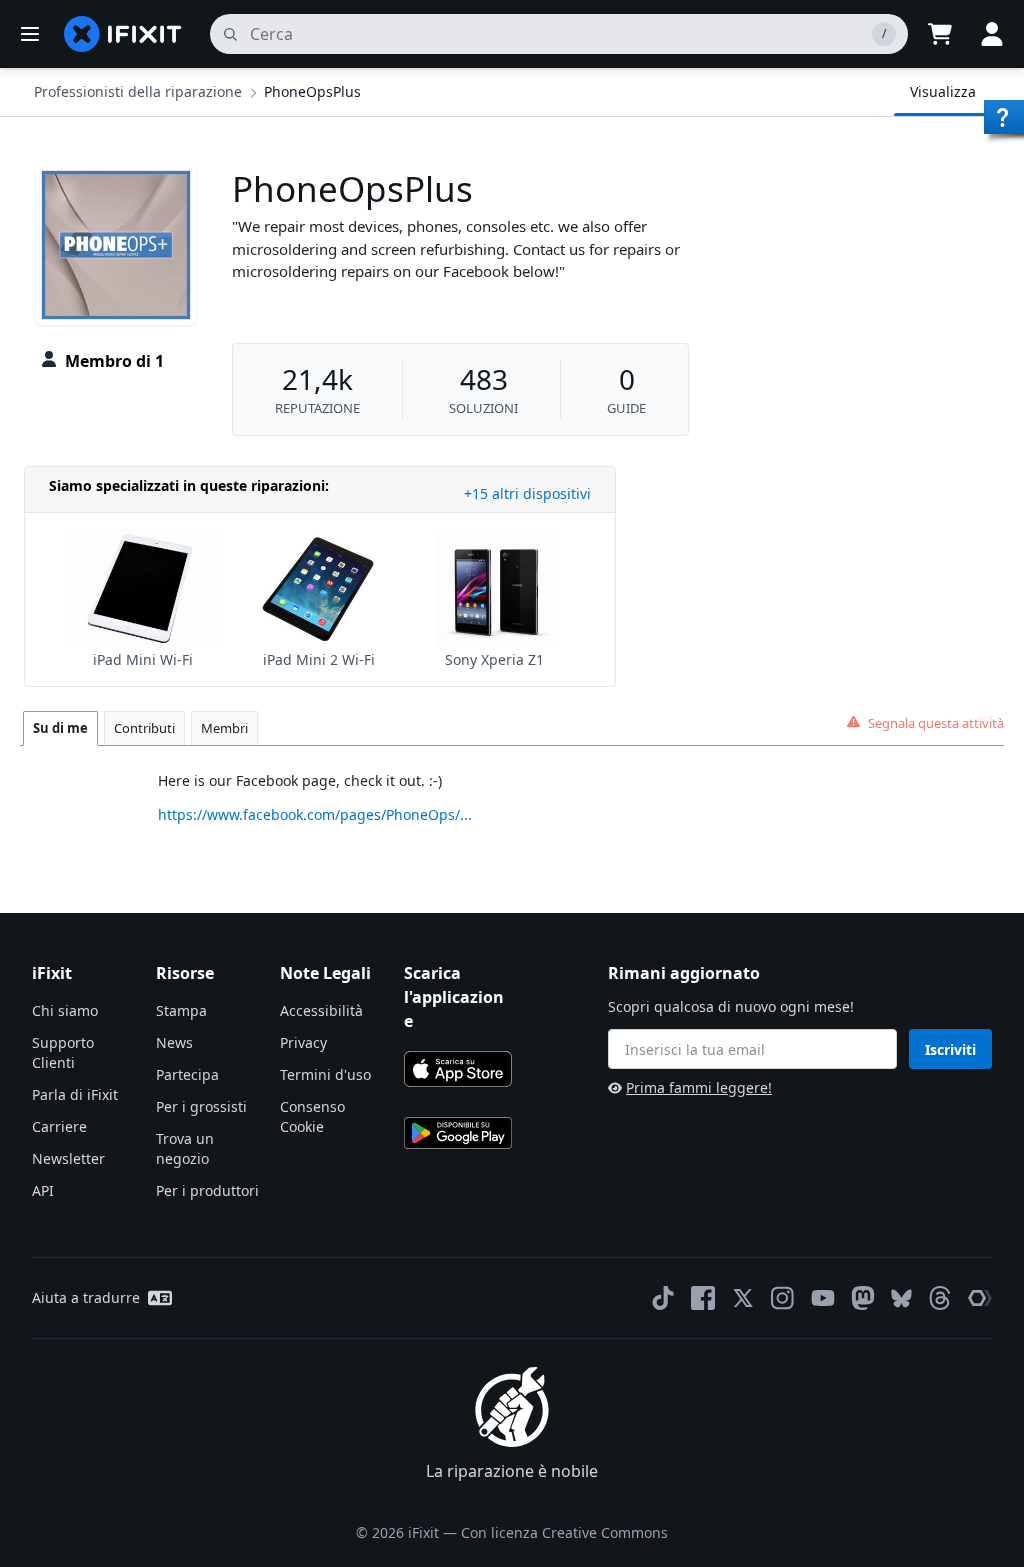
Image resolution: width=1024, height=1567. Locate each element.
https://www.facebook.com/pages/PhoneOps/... (315, 814)
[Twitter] (743, 1298)
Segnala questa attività (936, 723)
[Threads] (940, 1298)
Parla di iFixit (75, 1094)
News (174, 1042)
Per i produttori (207, 1190)
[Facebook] (703, 1298)
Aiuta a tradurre (86, 1297)
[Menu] (30, 34)
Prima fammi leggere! (699, 1087)
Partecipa (187, 1074)
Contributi (144, 728)
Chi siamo (65, 1010)
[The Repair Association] (980, 1298)
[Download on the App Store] (458, 1069)
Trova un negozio (185, 1148)
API (43, 1190)
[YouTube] (823, 1298)
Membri (224, 728)
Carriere (59, 1126)
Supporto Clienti (63, 1052)
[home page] (123, 34)
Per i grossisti (201, 1106)
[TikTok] (663, 1298)
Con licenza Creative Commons (564, 1532)
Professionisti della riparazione (138, 91)
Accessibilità (321, 1010)
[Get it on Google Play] (458, 1133)
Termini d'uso (325, 1074)
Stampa (181, 1010)
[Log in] (992, 34)
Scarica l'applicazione (454, 997)
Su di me (60, 728)
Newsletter (68, 1158)
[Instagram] (783, 1298)
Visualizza (943, 91)
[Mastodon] (863, 1298)
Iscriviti (950, 1049)
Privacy (303, 1042)
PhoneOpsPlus (312, 91)
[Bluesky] (901, 1298)
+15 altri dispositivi (527, 493)
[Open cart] (940, 34)
